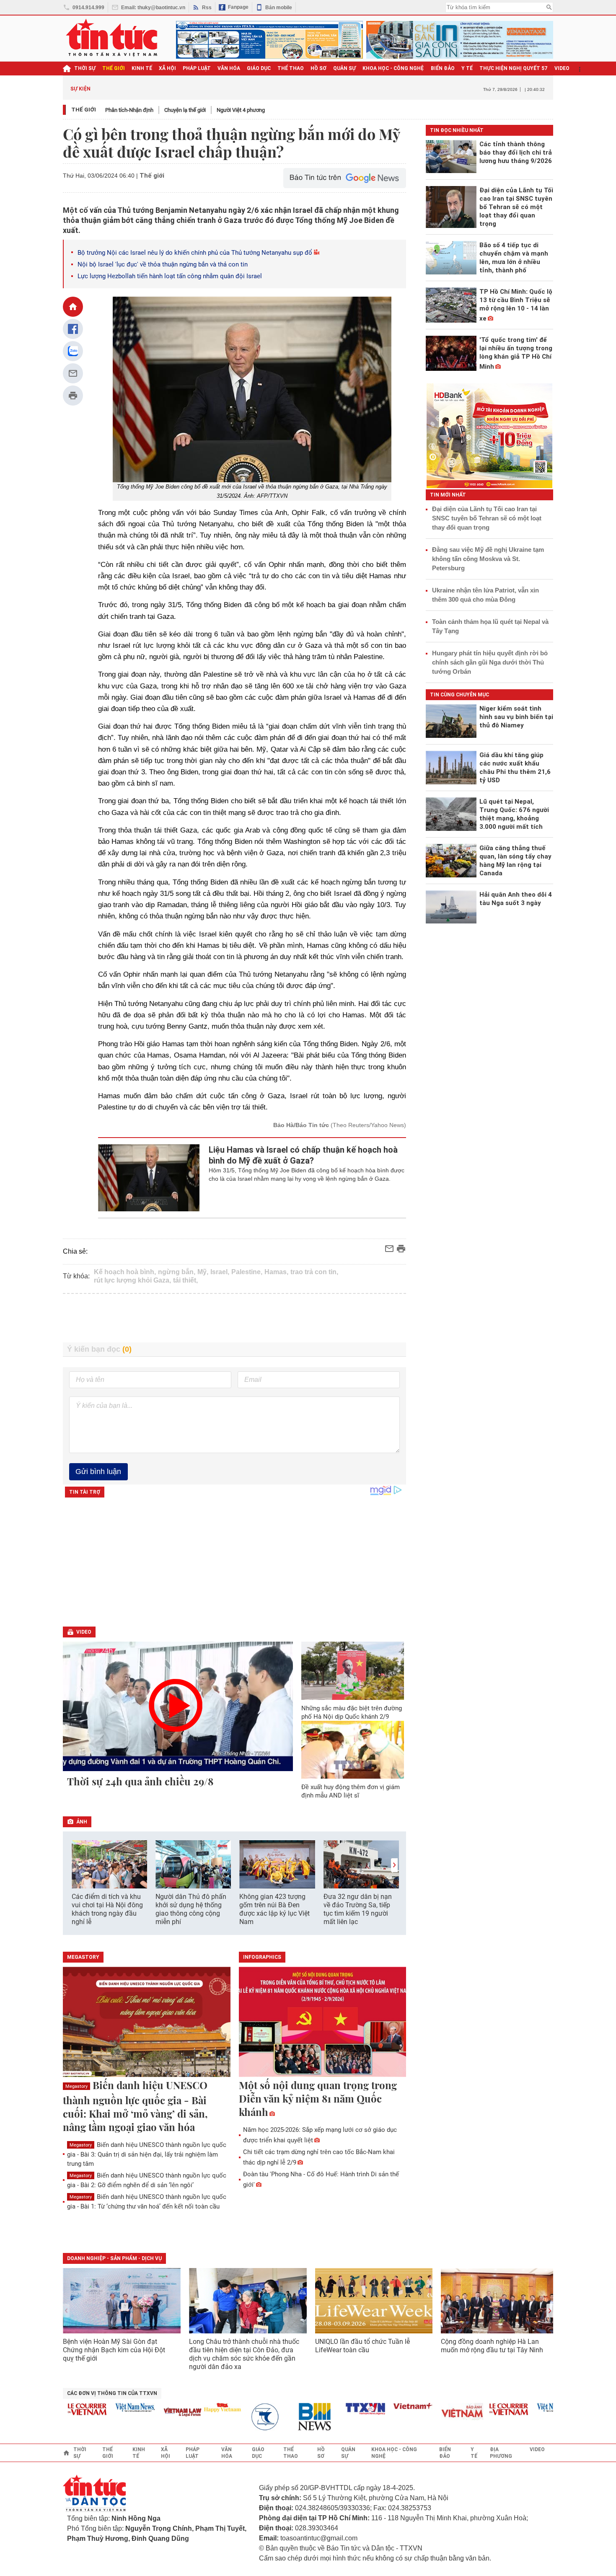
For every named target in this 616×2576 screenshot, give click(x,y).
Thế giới (84, 110)
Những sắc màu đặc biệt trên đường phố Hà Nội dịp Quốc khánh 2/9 (352, 1712)
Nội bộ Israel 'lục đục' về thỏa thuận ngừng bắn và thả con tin (163, 264)
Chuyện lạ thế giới (185, 110)
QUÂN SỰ (344, 68)
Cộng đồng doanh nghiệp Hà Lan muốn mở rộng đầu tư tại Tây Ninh (493, 2346)
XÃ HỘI (167, 68)
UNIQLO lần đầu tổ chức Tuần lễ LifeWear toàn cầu (362, 2346)
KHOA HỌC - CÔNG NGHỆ (393, 68)
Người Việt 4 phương (241, 110)
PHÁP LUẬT (197, 68)
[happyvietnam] (196, 2408)
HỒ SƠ (318, 68)
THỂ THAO (291, 68)
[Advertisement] (235, 1318)
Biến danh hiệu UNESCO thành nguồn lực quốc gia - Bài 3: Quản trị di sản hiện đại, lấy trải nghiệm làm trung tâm (147, 2154)
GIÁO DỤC (259, 68)
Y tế (467, 68)
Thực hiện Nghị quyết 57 (514, 68)
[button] (394, 1865)
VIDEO (562, 68)
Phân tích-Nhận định (129, 110)
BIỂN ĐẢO (443, 68)
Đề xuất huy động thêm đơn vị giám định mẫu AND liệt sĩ (351, 1791)
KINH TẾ (142, 68)
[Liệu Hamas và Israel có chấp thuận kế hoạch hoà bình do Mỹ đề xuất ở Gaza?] (149, 1178)
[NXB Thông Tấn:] (244, 2417)
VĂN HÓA (229, 68)
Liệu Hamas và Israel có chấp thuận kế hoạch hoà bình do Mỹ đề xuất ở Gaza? (303, 1155)
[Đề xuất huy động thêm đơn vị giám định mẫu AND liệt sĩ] (353, 1750)
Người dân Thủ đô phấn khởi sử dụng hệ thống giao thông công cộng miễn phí (191, 1909)
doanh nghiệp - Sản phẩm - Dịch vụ (114, 2258)
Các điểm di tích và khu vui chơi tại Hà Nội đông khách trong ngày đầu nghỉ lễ (107, 1909)
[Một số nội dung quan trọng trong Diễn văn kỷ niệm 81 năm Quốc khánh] (323, 2023)
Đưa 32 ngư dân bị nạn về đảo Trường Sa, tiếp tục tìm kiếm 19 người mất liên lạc (358, 1909)
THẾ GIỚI (114, 68)
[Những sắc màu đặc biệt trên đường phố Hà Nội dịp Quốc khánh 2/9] (353, 1671)
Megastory (76, 2086)
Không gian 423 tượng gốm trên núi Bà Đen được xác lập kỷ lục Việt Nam (274, 1909)
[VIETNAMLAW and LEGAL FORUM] (157, 2413)
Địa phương (501, 2453)
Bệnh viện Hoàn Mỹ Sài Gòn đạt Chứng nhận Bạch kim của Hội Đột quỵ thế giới (114, 2350)
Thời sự (85, 68)
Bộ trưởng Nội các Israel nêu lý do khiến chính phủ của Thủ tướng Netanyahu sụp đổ (195, 253)
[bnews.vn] (292, 2417)
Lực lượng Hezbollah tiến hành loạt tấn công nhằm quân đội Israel (170, 276)
